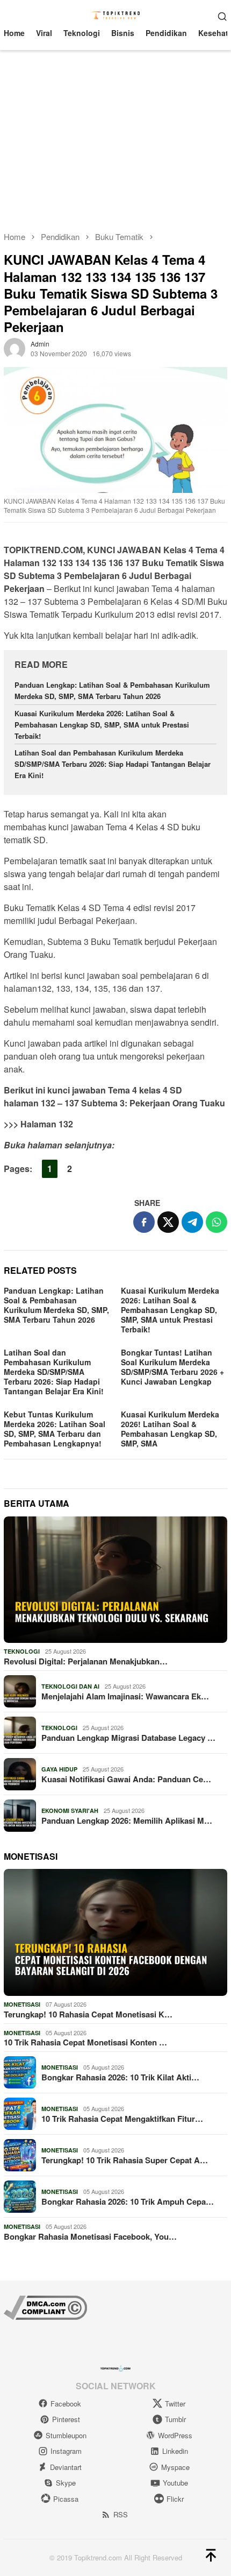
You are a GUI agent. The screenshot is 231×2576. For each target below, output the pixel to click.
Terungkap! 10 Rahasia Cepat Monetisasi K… (88, 2014)
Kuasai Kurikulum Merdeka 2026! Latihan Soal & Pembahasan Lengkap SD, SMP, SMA (170, 1429)
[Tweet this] (168, 1222)
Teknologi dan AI (70, 1686)
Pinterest (66, 2419)
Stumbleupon (66, 2435)
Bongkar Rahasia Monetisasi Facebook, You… (90, 2236)
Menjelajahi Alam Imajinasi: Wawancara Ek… (125, 1696)
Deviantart (66, 2467)
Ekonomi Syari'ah (70, 1811)
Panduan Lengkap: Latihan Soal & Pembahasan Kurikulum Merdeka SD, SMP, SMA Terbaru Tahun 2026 (112, 690)
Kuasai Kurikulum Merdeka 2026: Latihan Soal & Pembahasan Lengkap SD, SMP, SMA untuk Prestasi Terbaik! (102, 725)
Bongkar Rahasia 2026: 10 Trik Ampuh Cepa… (128, 2201)
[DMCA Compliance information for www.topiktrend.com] (45, 2306)
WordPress (175, 2435)
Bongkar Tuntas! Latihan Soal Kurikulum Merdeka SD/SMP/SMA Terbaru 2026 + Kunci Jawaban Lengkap (172, 1367)
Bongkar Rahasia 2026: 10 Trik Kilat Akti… (120, 2077)
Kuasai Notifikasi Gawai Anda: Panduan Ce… (126, 1779)
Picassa (66, 2499)
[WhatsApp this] (216, 1222)
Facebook (66, 2404)
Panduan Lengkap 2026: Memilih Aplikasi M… (127, 1820)
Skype (66, 2483)
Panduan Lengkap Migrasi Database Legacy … (128, 1738)
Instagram (66, 2451)
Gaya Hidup (59, 1769)
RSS (121, 2514)
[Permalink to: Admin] (15, 348)
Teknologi (22, 1651)
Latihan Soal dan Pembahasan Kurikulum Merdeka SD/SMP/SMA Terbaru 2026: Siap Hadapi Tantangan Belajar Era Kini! (113, 764)
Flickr (175, 2499)
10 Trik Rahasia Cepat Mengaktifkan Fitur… (122, 2119)
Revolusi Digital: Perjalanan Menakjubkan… (86, 1661)
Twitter (175, 2404)
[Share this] (144, 1222)
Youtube (175, 2483)
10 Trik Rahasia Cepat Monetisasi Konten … (85, 2042)
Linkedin (175, 2451)
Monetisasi (22, 2004)
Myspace (175, 2467)
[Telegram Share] (192, 1222)
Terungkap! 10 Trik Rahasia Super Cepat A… (125, 2160)
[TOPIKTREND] (116, 15)
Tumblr (175, 2419)
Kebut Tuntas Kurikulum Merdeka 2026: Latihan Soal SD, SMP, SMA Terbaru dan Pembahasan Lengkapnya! (55, 1429)
